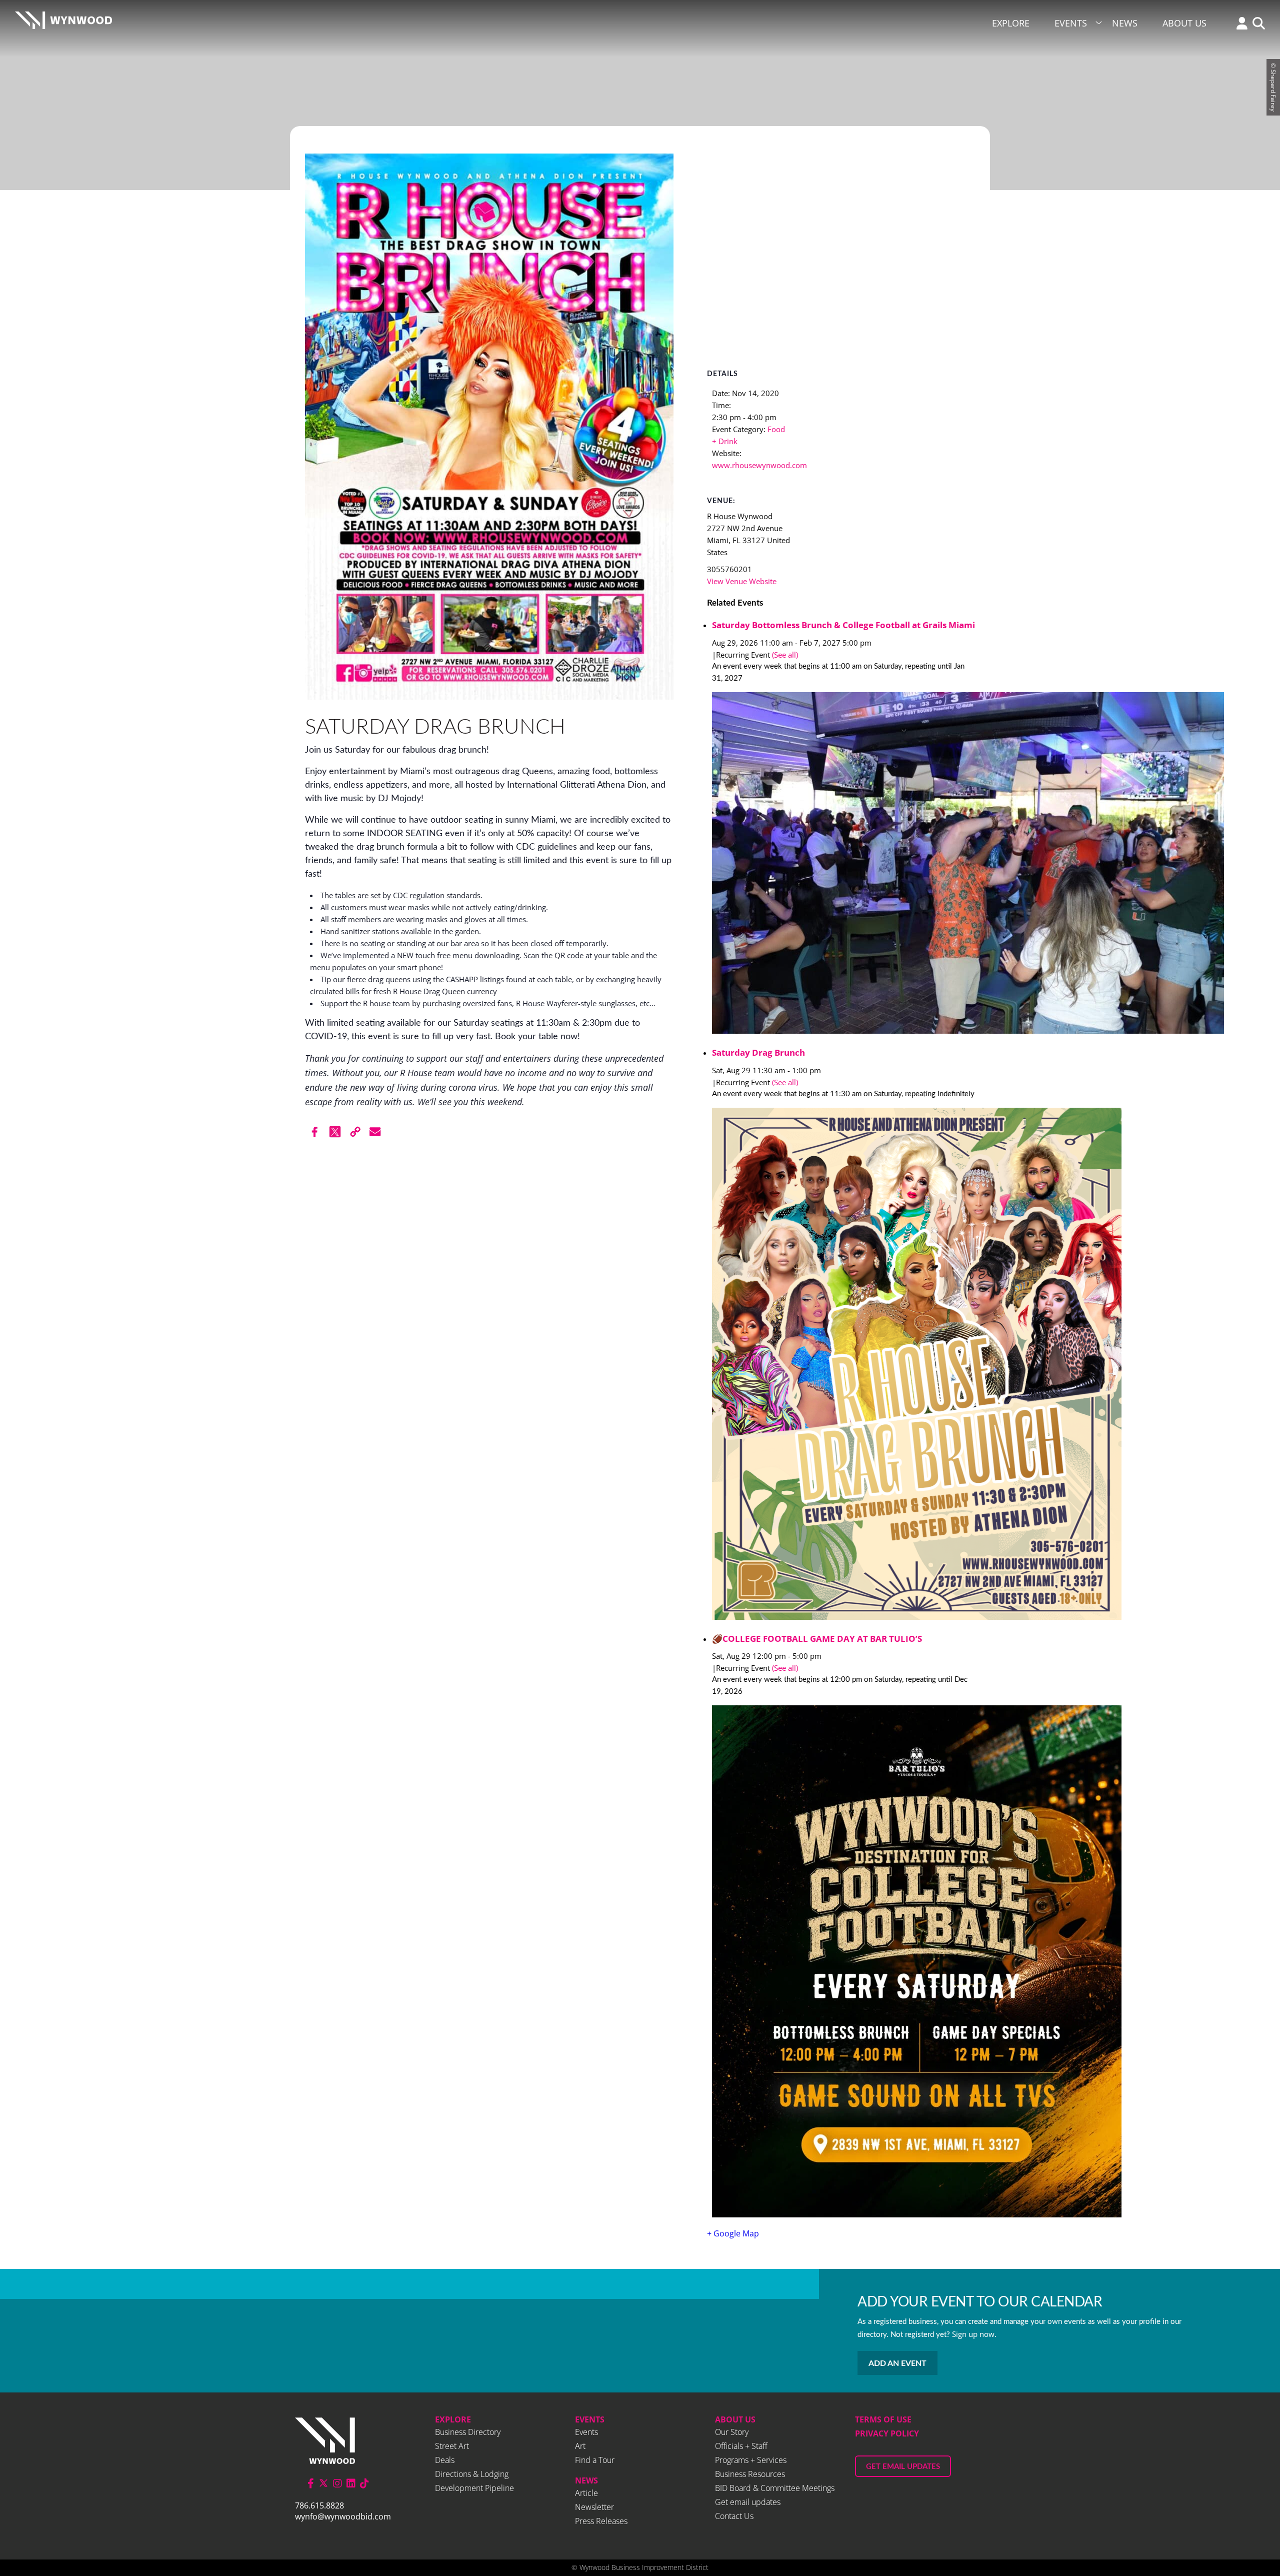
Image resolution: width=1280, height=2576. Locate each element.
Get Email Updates (903, 2467)
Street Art (452, 2446)
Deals (445, 2460)
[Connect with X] (323, 2483)
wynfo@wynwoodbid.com (343, 2516)
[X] (335, 1132)
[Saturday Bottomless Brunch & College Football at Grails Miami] (843, 864)
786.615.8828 (319, 2505)
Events (1071, 23)
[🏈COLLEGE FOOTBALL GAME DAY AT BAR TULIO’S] (843, 1963)
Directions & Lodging (472, 2474)
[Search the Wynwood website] (1256, 24)
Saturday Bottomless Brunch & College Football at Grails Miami (843, 625)
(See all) (785, 655)
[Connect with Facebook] (311, 2483)
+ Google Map (733, 2233)
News (1125, 23)
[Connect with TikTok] (364, 2483)
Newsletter (594, 2507)
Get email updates (748, 2502)
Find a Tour (595, 2460)
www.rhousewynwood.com (759, 465)
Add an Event (897, 2363)
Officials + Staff (741, 2446)
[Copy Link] (355, 1132)
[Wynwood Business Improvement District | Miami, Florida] (63, 23)
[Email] (375, 1132)
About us (735, 2419)
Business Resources (750, 2474)
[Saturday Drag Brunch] (843, 1365)
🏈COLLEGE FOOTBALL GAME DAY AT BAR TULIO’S (817, 1639)
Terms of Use (883, 2419)
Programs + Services (751, 2460)
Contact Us (734, 2516)
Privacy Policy (887, 2433)
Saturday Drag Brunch (758, 1052)
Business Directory (468, 2432)
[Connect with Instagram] (337, 2483)
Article (586, 2493)
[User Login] (1239, 24)
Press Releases (601, 2521)
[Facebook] (315, 1132)
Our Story (732, 2432)
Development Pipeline (474, 2488)
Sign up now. (974, 2334)
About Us (1184, 23)
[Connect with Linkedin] (351, 2483)
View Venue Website (742, 581)
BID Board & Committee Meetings (775, 2488)
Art (580, 2446)
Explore (1011, 23)
